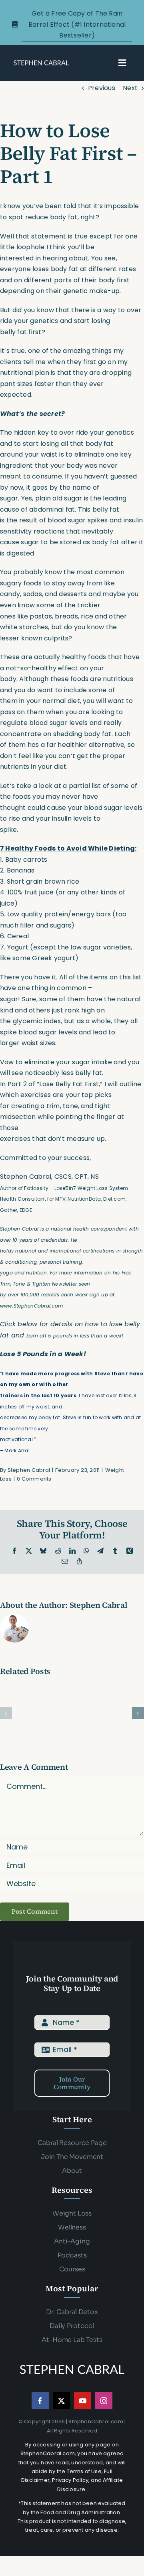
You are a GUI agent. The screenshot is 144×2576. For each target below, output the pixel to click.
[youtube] (83, 2401)
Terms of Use (84, 2471)
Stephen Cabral (29, 1470)
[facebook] (40, 2401)
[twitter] (61, 2401)
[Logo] (41, 62)
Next (130, 88)
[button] (6, 1713)
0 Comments (34, 1479)
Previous (102, 88)
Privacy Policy (70, 2480)
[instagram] (104, 2401)
